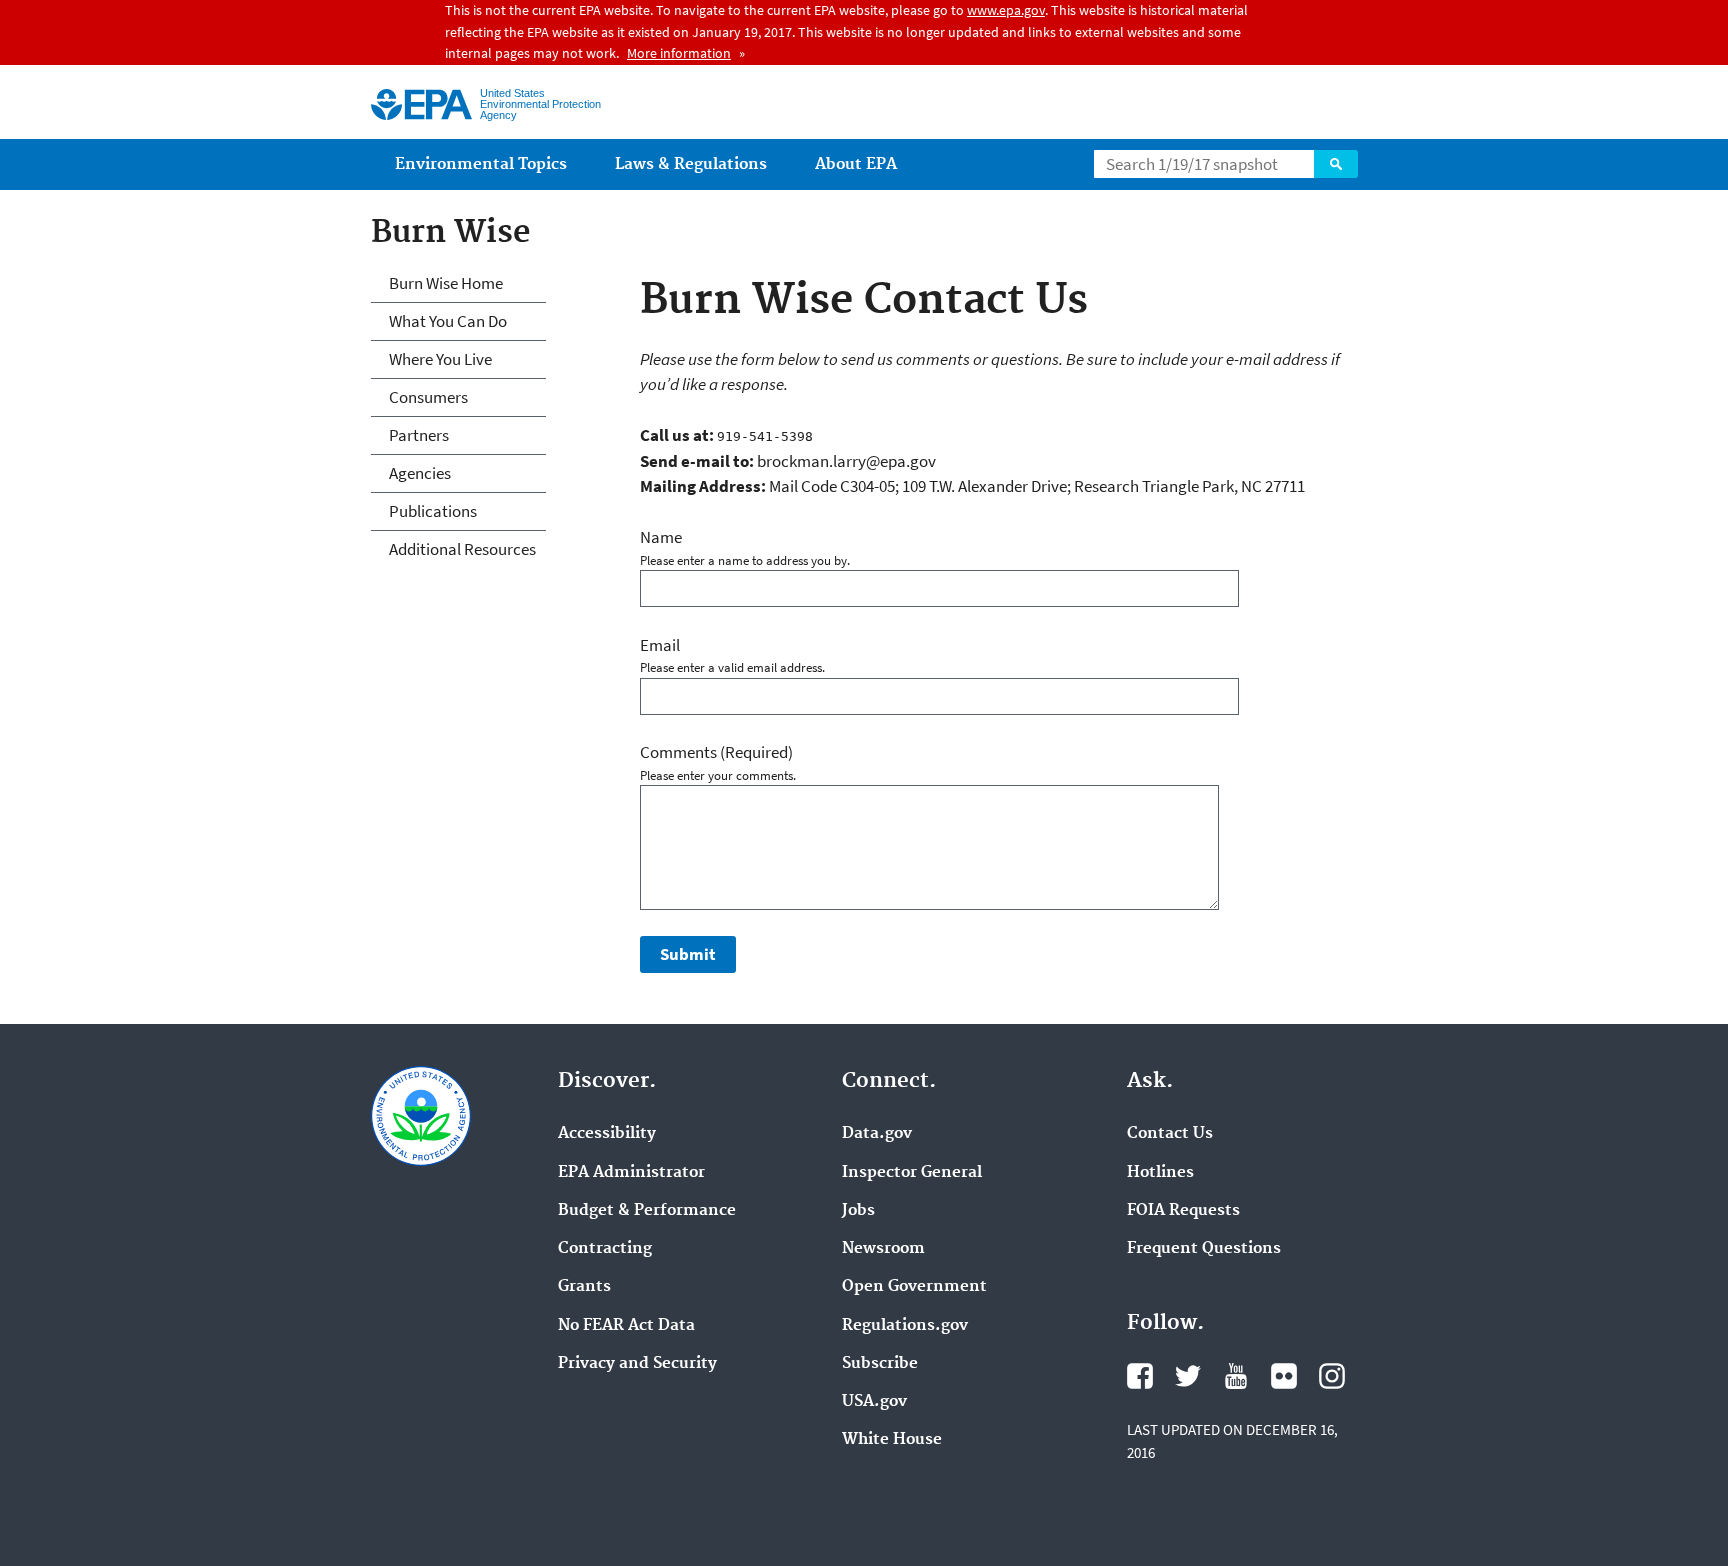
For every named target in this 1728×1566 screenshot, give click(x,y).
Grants (584, 1287)
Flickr (1284, 1376)
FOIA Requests (1183, 1211)
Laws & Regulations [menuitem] (691, 164)
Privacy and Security (637, 1364)
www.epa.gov (1006, 10)
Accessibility (607, 1134)
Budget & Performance (647, 1211)
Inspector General (912, 1173)
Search (1336, 164)
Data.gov (877, 1134)
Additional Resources (462, 549)
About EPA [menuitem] (856, 164)
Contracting (605, 1249)
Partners (419, 435)
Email (660, 645)
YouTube (1236, 1376)
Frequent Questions (1204, 1249)
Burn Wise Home (446, 283)
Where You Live (440, 359)
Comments (716, 752)
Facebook (1140, 1376)
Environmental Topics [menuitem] (481, 164)
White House (892, 1440)
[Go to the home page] (421, 104)
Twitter (1188, 1376)
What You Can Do (448, 321)
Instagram (1332, 1376)
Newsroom (883, 1249)
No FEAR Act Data (626, 1326)
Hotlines (1160, 1173)
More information (679, 53)
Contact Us (1170, 1134)
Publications (433, 511)
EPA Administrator (631, 1173)
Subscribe (880, 1364)
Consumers (428, 397)
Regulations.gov (905, 1326)
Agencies (420, 473)
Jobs (858, 1211)
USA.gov (874, 1402)
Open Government (914, 1287)
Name (661, 537)
